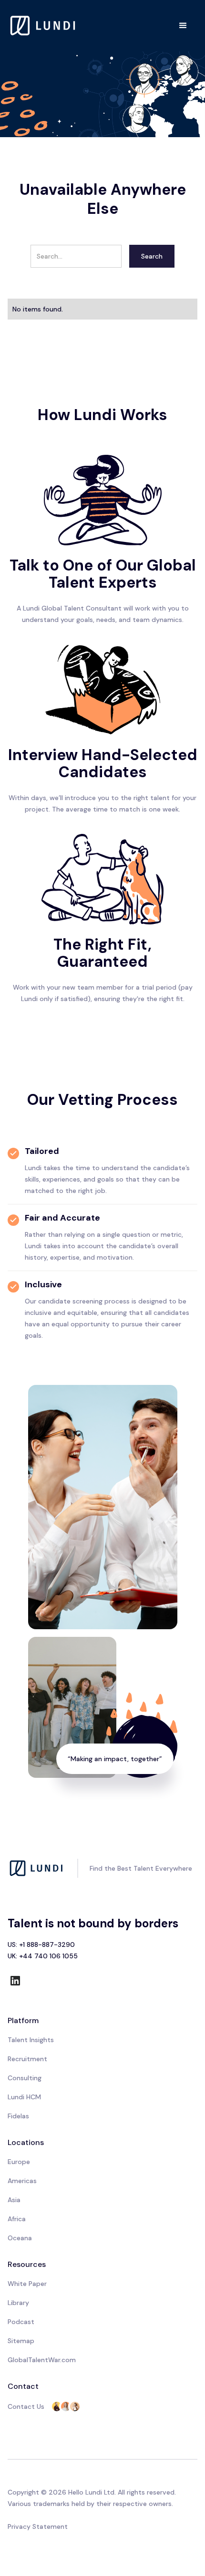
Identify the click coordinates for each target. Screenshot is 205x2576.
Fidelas (18, 2116)
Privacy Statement (38, 2526)
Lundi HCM (24, 2097)
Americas (22, 2181)
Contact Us (26, 2406)
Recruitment (27, 2059)
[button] (183, 26)
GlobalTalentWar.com (42, 2360)
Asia (14, 2200)
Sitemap (21, 2341)
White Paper (27, 2284)
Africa (17, 2219)
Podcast (21, 2322)
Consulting (25, 2078)
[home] (43, 25)
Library (18, 2303)
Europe (19, 2162)
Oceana (20, 2238)
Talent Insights (31, 2040)
